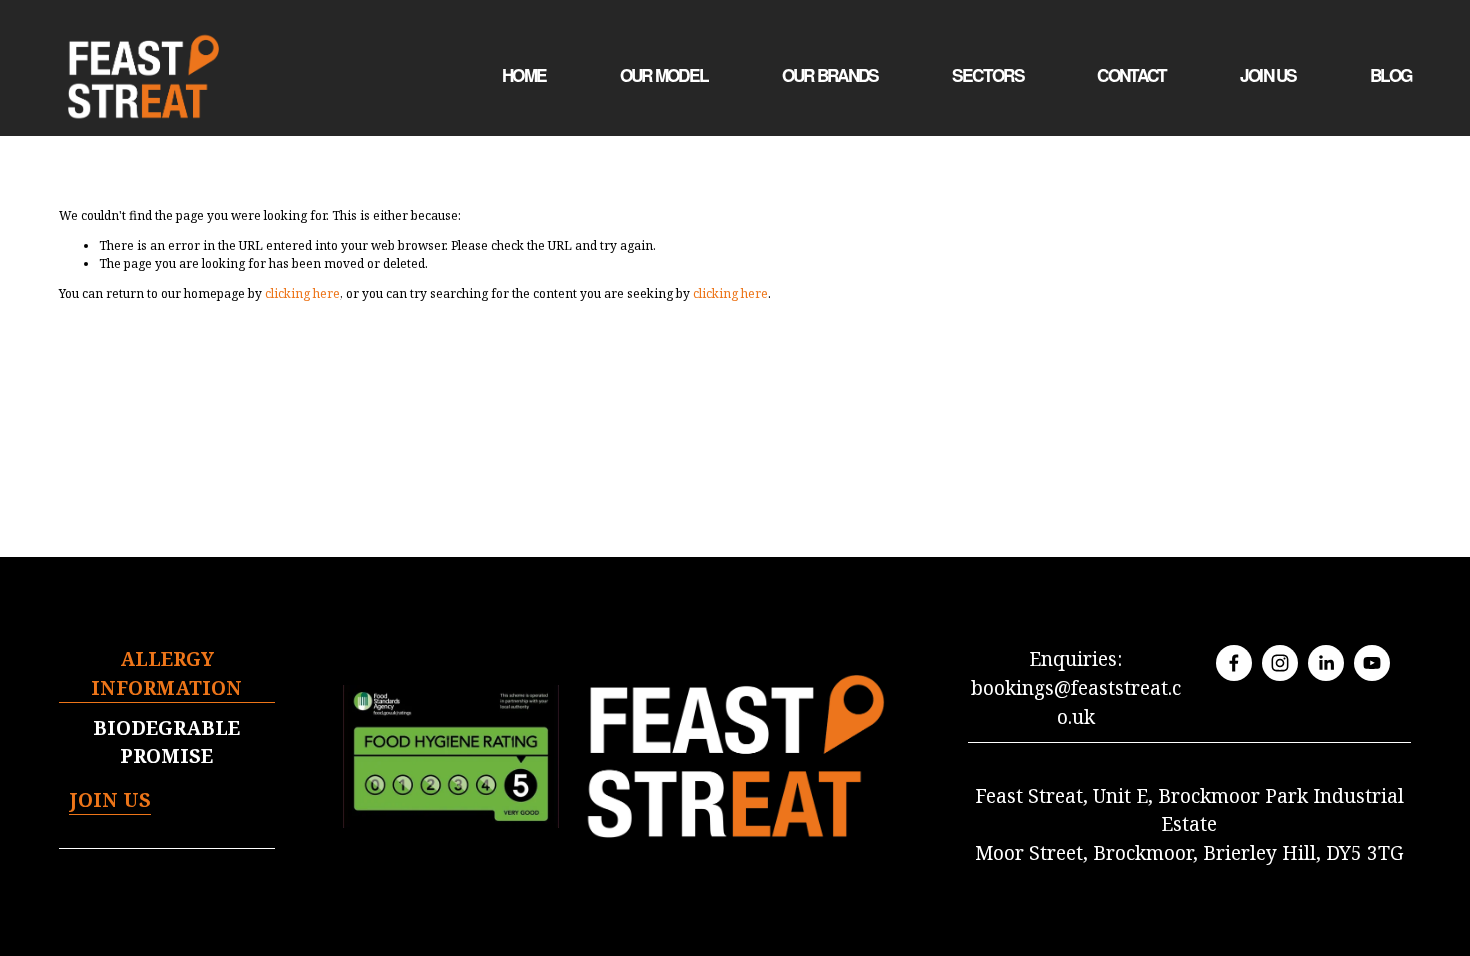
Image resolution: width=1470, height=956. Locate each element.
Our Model (664, 75)
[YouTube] (1372, 663)
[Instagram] (1280, 663)
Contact (1131, 75)
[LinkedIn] (1326, 663)
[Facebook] (1234, 663)
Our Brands (830, 75)
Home (524, 75)
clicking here (302, 293)
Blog (1390, 75)
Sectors (988, 75)
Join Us (1268, 75)
